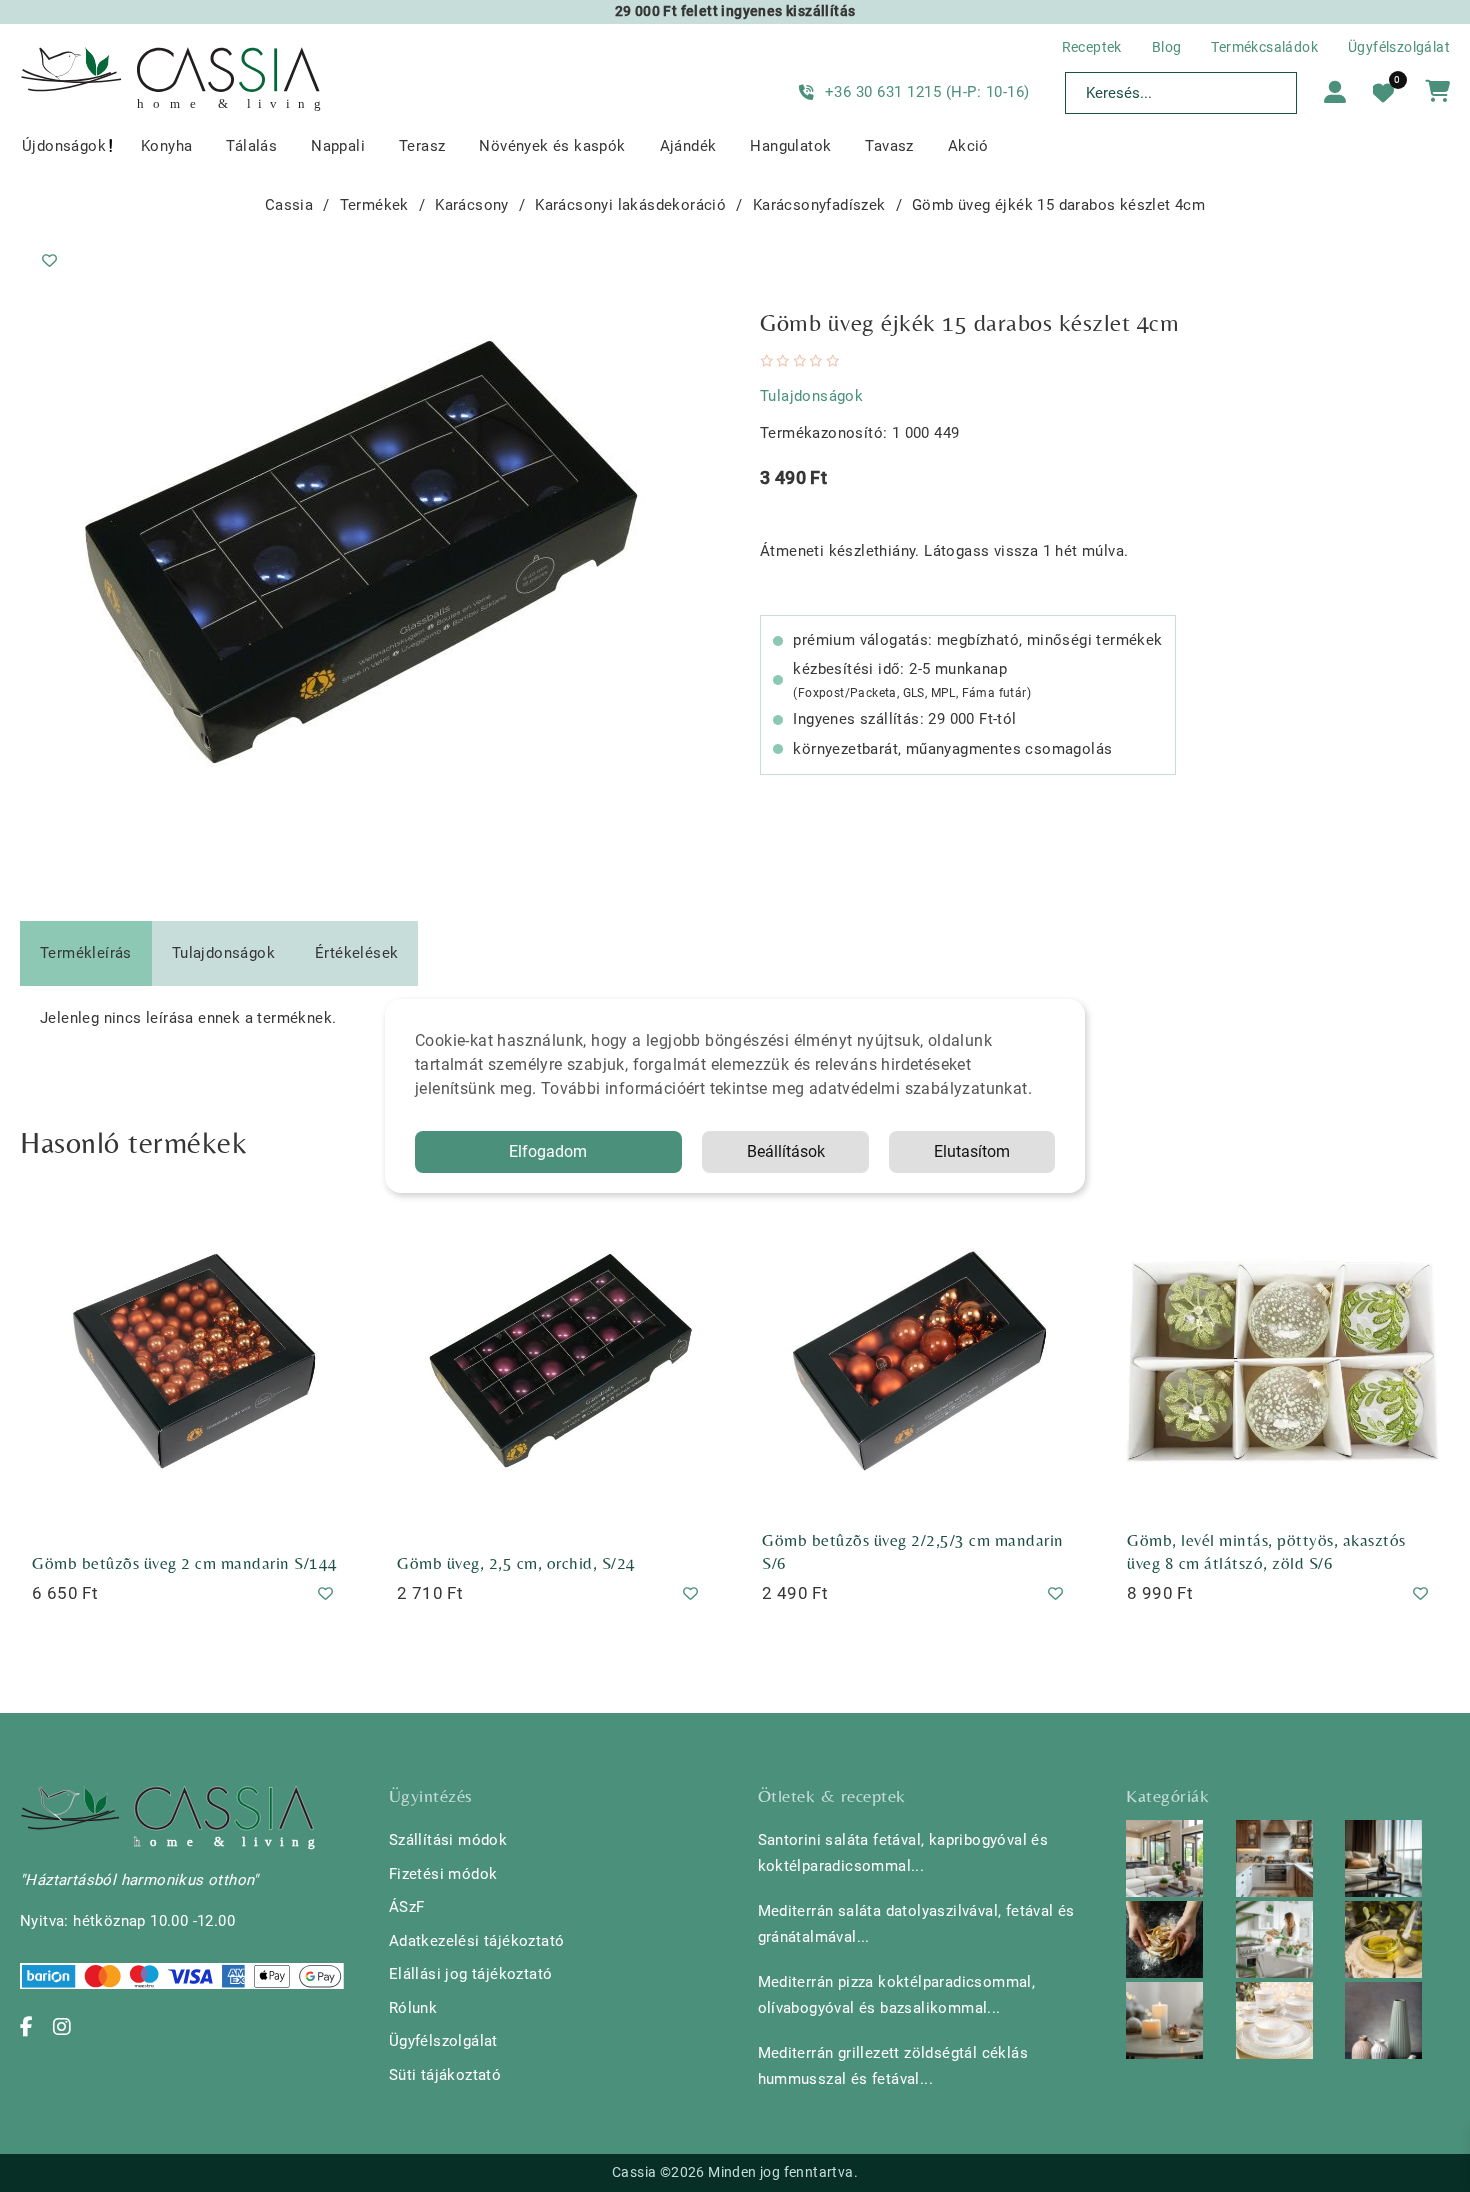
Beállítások (786, 1151)
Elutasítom (972, 1151)
